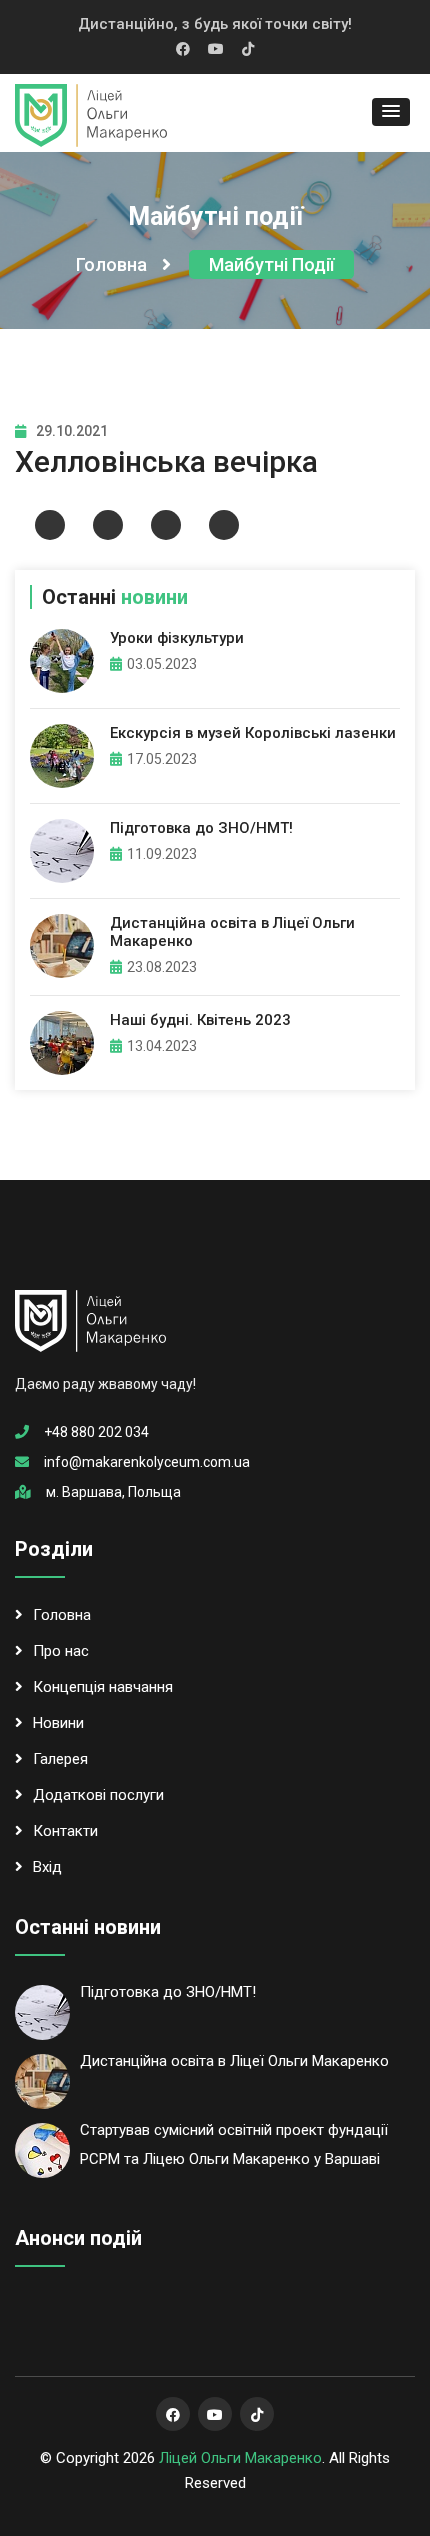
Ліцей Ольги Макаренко (240, 2458)
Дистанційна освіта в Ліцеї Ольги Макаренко (234, 2061)
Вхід (47, 1867)
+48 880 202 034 (96, 1432)
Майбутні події (271, 264)
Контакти (65, 1831)
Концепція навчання (103, 1687)
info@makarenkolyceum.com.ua (147, 1462)
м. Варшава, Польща (113, 1492)
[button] (391, 112)
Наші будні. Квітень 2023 (200, 1020)
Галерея (60, 1759)
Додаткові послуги (98, 1795)
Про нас (61, 1651)
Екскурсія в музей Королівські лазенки (253, 733)
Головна (111, 264)
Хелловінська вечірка (166, 461)
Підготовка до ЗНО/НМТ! (201, 828)
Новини (58, 1723)
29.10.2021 (72, 431)
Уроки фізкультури (177, 638)
